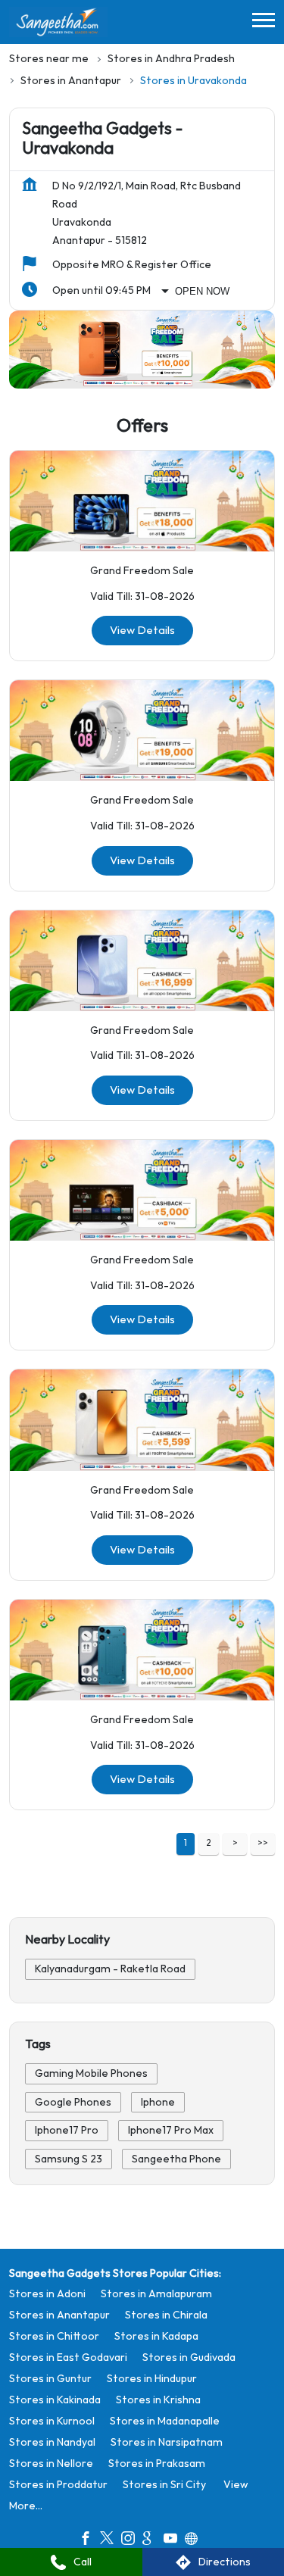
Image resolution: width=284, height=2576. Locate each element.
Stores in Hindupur (152, 2379)
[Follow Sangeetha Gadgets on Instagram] (132, 2540)
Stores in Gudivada (189, 2357)
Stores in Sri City (164, 2485)
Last (263, 1844)
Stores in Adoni (47, 2294)
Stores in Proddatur (58, 2485)
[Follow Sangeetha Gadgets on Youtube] (174, 2540)
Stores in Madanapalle (165, 2421)
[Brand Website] (195, 2540)
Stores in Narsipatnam (167, 2442)
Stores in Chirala (166, 2315)
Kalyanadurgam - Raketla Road (110, 1969)
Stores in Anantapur (59, 2315)
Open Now (202, 291)
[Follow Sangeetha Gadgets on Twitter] (111, 2540)
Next (235, 1844)
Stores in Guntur (50, 2379)
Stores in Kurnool (52, 2421)
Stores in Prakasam (157, 2464)
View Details (142, 631)
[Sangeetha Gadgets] (58, 22)
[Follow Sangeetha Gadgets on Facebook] (89, 2540)
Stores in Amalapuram (156, 2294)
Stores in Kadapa (156, 2336)
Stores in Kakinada (55, 2400)
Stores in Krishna (158, 2400)
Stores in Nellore (51, 2464)
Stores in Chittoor (54, 2336)
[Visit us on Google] (153, 2540)
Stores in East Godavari (68, 2357)
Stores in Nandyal (52, 2442)
